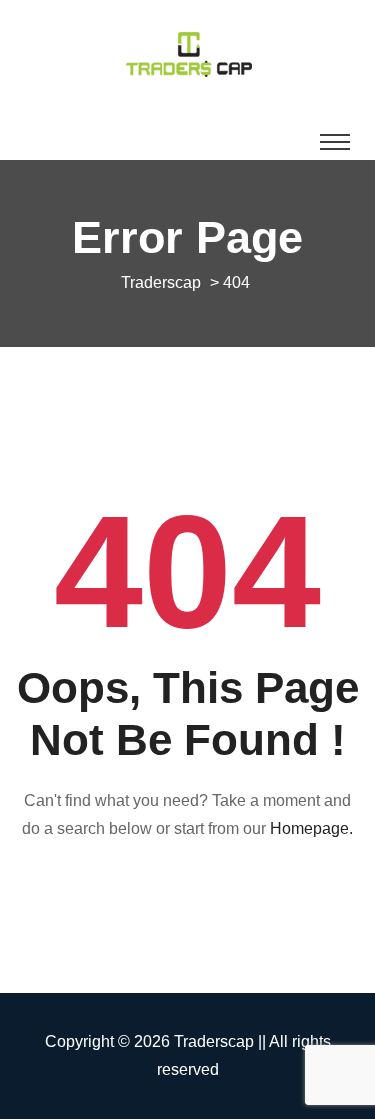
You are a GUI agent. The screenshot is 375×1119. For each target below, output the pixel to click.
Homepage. (311, 828)
